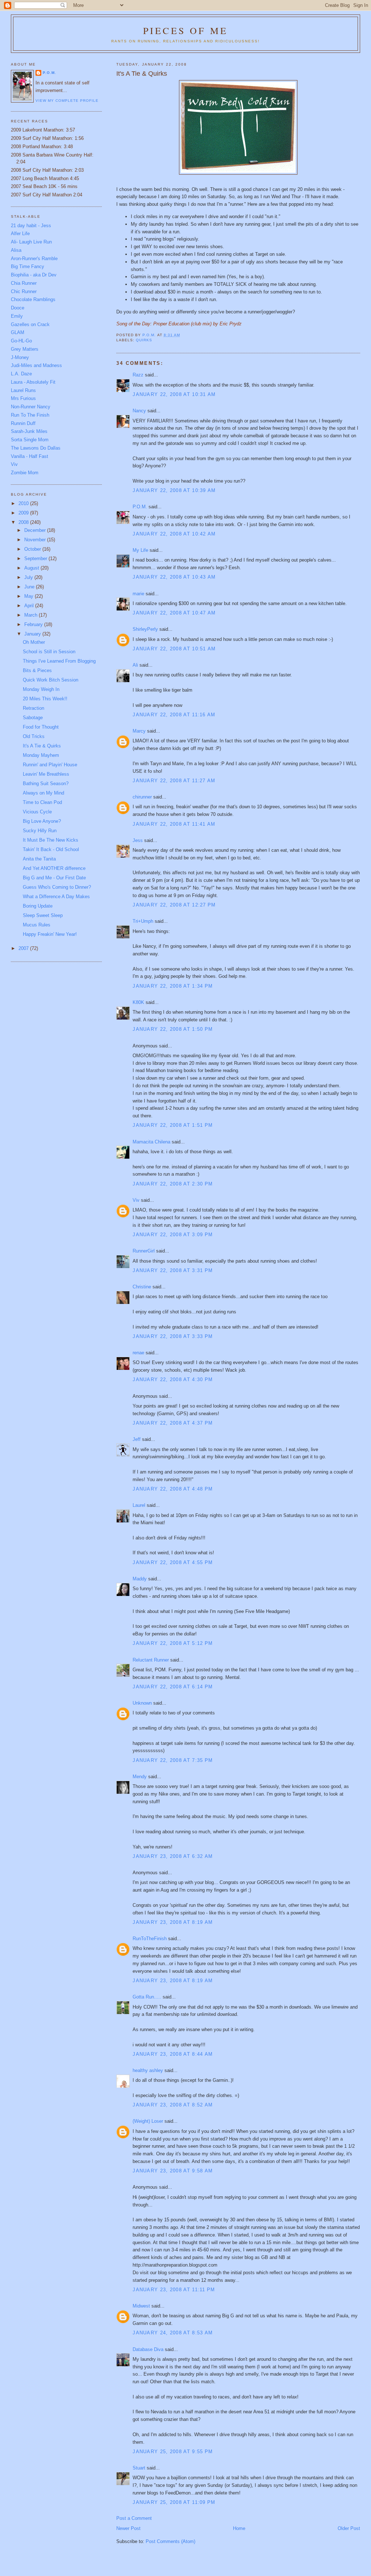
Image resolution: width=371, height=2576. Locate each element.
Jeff (137, 1439)
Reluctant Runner (151, 1660)
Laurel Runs (23, 390)
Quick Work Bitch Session (51, 680)
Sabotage (33, 718)
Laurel (139, 1505)
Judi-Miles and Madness (36, 365)
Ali (135, 665)
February (34, 624)
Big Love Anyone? (42, 821)
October (33, 549)
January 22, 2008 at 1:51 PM (173, 1125)
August (32, 568)
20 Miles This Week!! (45, 699)
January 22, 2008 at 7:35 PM (173, 1760)
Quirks (144, 340)
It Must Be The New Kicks (51, 840)
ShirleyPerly (145, 629)
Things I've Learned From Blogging (59, 661)
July (29, 577)
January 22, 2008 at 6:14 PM (173, 1687)
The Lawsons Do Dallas (36, 448)
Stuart (139, 2468)
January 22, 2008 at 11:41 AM (174, 824)
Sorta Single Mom (30, 440)
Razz (138, 375)
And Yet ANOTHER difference (54, 868)
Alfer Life (20, 234)
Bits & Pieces (37, 670)
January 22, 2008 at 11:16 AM (174, 715)
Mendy (140, 1777)
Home (239, 2528)
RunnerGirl (144, 1251)
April (30, 606)
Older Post (349, 2528)
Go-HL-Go (21, 341)
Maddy (140, 1579)
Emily (17, 316)
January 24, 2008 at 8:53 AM (173, 2333)
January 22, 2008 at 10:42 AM (174, 534)
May (30, 596)
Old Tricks (34, 736)
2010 (24, 503)
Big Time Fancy (28, 266)
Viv (136, 1200)
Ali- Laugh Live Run (31, 242)
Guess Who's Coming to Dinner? (57, 887)
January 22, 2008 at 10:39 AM (174, 490)
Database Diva (148, 2349)
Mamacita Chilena (151, 1142)
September (36, 558)
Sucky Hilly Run (40, 831)
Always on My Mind (43, 793)
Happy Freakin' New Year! (50, 934)
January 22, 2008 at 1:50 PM (173, 1029)
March (32, 615)
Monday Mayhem (41, 755)
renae (138, 1353)
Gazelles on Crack (30, 324)
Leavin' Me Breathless (46, 774)
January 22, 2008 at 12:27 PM (174, 905)
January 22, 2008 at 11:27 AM (174, 781)
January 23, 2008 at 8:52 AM (173, 2105)
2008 (24, 522)
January (33, 634)
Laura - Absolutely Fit (33, 382)
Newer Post (128, 2528)
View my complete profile (67, 101)
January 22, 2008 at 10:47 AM (174, 613)
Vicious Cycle (37, 812)
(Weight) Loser (148, 2121)
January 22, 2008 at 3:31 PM (173, 1270)
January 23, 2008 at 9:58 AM (173, 2171)
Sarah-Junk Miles (29, 431)
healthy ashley (148, 2070)
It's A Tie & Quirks (42, 746)
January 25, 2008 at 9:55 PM (173, 2452)
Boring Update (38, 906)
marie (138, 594)
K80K (138, 1002)
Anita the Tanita (39, 859)
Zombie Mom (25, 473)
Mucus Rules (37, 925)
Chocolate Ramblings (33, 299)
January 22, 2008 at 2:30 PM (173, 1184)
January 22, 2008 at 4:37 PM (173, 1423)
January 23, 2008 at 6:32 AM (173, 1856)
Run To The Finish (30, 415)
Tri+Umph (143, 921)
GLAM (18, 332)
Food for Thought (41, 727)
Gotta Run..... (147, 1997)
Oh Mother (34, 642)
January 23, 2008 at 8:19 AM (173, 1922)
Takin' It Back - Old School (51, 849)
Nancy (139, 411)
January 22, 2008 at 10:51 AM (174, 649)
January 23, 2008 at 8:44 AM (173, 2054)
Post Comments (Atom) (170, 2541)
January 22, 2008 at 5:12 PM (173, 1643)
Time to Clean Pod (42, 802)
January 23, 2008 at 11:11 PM (174, 2290)
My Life (140, 550)
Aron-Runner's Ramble (34, 259)
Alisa (16, 250)
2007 (24, 948)
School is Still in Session (49, 652)
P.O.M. (140, 507)
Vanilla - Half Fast (30, 456)
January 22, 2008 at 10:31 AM (174, 394)
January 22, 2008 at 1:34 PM (173, 986)
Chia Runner (24, 283)
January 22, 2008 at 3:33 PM (173, 1336)
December (36, 530)
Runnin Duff (23, 423)
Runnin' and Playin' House (50, 765)
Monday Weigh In (41, 689)
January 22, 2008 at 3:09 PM (173, 1235)
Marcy (139, 731)
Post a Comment (134, 2518)
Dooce (18, 308)
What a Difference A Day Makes (56, 897)
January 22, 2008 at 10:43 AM (174, 577)
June (30, 587)
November (36, 540)
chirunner (142, 797)
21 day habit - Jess (31, 226)
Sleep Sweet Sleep (43, 915)
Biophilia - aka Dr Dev (34, 275)
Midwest (141, 2306)
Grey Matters (25, 349)
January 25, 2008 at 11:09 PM (174, 2502)
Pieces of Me (185, 30)
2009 (24, 513)
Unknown (142, 1703)
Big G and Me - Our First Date (54, 878)
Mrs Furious (23, 398)
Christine (142, 1287)
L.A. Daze (21, 374)
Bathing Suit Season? (46, 783)
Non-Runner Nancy (31, 407)
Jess (138, 840)
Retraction (34, 708)
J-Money (20, 357)
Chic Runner (24, 291)
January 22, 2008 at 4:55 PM (173, 1562)
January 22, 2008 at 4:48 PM (173, 1489)
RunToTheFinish (150, 1939)
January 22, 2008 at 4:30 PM (173, 1379)
